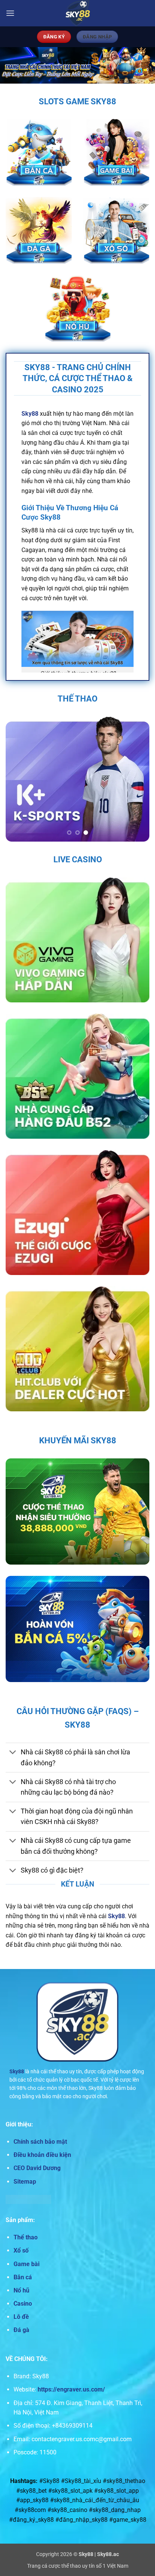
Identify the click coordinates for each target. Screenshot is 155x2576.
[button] (10, 13)
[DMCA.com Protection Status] (28, 2199)
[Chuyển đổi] (13, 1753)
